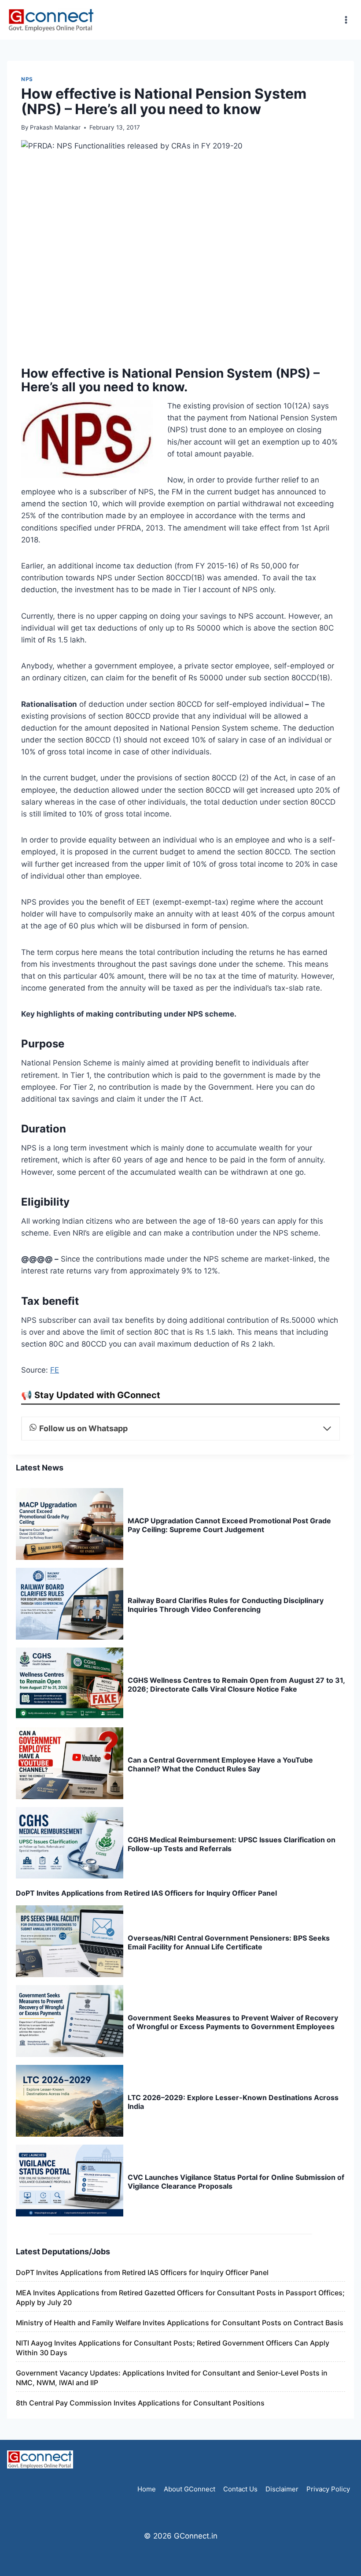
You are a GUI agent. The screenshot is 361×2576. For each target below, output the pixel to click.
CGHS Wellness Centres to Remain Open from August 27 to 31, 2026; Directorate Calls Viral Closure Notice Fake (236, 1685)
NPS (27, 79)
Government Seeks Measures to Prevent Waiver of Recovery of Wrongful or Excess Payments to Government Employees (233, 2022)
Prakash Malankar (55, 127)
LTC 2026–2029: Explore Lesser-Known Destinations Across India (233, 2102)
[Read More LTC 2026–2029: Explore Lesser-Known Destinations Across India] (70, 2101)
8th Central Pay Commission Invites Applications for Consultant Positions (140, 2403)
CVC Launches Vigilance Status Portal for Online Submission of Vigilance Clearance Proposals (236, 2182)
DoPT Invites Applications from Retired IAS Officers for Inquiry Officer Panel (146, 1893)
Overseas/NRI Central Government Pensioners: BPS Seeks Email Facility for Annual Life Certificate (229, 1942)
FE (55, 1370)
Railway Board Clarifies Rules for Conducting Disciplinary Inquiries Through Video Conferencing (226, 1605)
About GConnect (190, 2489)
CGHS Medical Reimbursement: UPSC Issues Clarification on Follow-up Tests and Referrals (232, 1844)
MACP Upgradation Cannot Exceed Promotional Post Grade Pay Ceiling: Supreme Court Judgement (229, 1525)
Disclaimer (282, 2489)
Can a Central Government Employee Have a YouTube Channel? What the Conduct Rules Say (220, 1764)
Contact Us (240, 2489)
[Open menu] (346, 20)
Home (147, 2489)
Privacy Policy (328, 2489)
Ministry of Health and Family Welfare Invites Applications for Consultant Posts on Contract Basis (180, 2323)
